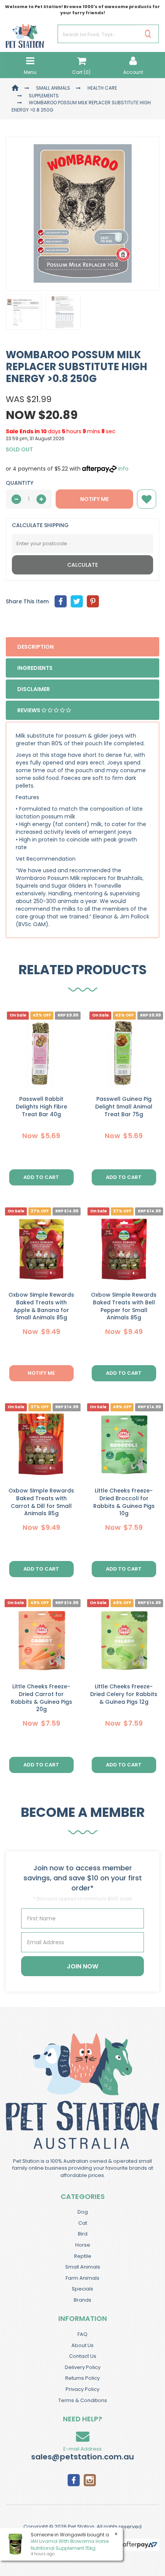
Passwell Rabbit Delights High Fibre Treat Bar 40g (41, 1106)
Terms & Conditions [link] (83, 2400)
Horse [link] (83, 2245)
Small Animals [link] (83, 2267)
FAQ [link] (82, 2334)
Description (35, 647)
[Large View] (24, 312)
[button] (147, 499)
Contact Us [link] (83, 2356)
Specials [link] (82, 2289)
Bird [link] (83, 2234)
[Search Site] (148, 34)
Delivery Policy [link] (83, 2367)
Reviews (29, 710)
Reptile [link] (83, 2256)
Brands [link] (82, 2300)
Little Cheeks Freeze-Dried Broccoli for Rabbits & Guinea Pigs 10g (124, 1502)
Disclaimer (34, 689)
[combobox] (49, 1334)
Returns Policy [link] (82, 2378)
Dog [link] (83, 2212)
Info (123, 469)
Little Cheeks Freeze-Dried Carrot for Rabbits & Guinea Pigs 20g (41, 1698)
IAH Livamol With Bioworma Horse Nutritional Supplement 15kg (70, 2544)
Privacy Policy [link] (82, 2389)
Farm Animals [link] (82, 2278)
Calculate (82, 565)
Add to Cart (41, 1177)
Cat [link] (83, 2223)
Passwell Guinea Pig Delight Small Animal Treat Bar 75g (124, 1106)
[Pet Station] (25, 33)
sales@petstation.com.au (82, 2457)
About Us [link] (82, 2345)
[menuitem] (61, 601)
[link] (74, 2479)
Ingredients (35, 668)
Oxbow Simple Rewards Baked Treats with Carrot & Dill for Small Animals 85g (41, 1502)
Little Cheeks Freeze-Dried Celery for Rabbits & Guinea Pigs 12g (124, 1694)
